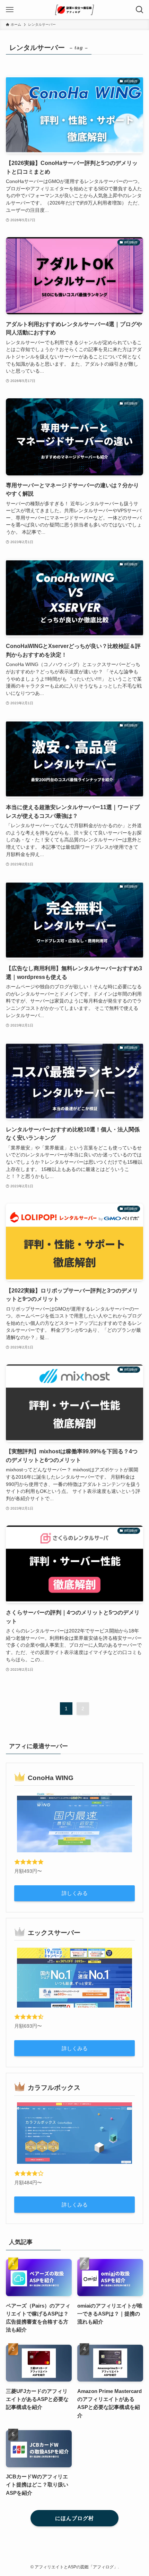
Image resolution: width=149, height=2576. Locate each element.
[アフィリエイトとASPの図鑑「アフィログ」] (74, 10)
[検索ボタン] (139, 10)
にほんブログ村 (74, 2518)
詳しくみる (75, 1893)
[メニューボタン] (10, 10)
